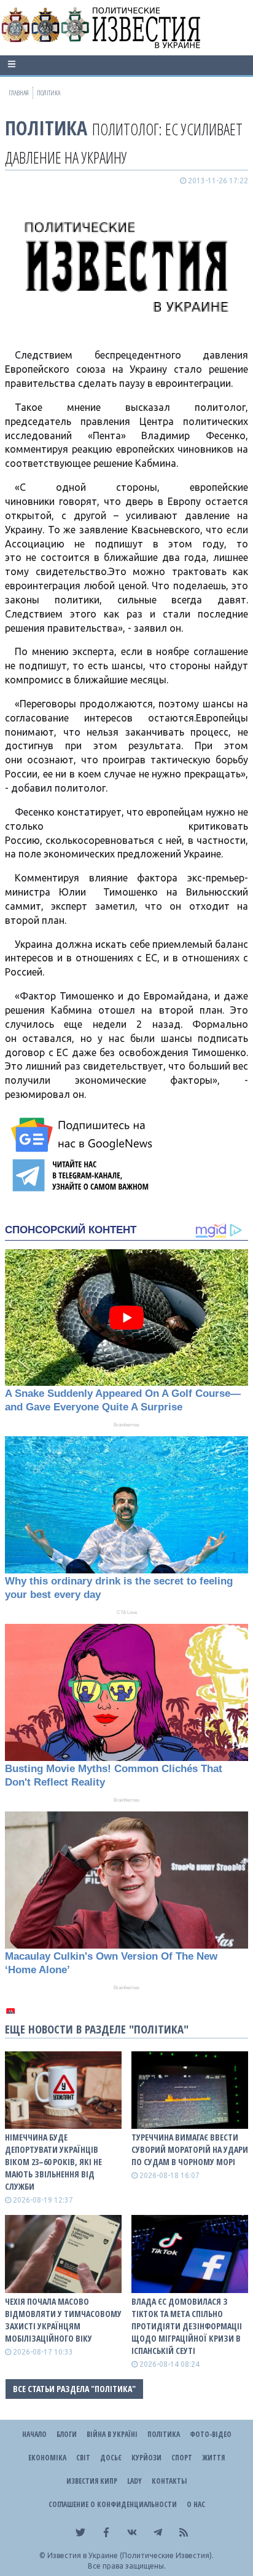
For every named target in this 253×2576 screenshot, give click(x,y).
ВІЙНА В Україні (112, 2434)
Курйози (146, 2458)
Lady (134, 2481)
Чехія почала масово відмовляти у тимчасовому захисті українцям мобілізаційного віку (63, 2320)
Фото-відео (211, 2434)
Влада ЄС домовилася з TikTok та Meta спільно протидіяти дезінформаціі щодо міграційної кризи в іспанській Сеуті (187, 2326)
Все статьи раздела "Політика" (74, 2389)
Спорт (182, 2458)
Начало (34, 2434)
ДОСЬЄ (111, 2458)
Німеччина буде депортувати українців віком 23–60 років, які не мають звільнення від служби (53, 2162)
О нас (196, 2504)
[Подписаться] (84, 1135)
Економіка (47, 2458)
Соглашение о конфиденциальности (113, 2504)
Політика (46, 128)
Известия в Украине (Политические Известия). (130, 2555)
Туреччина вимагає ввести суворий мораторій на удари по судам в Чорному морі (190, 2149)
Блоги (67, 2434)
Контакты (169, 2481)
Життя (213, 2458)
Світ (83, 2458)
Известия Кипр (92, 2481)
